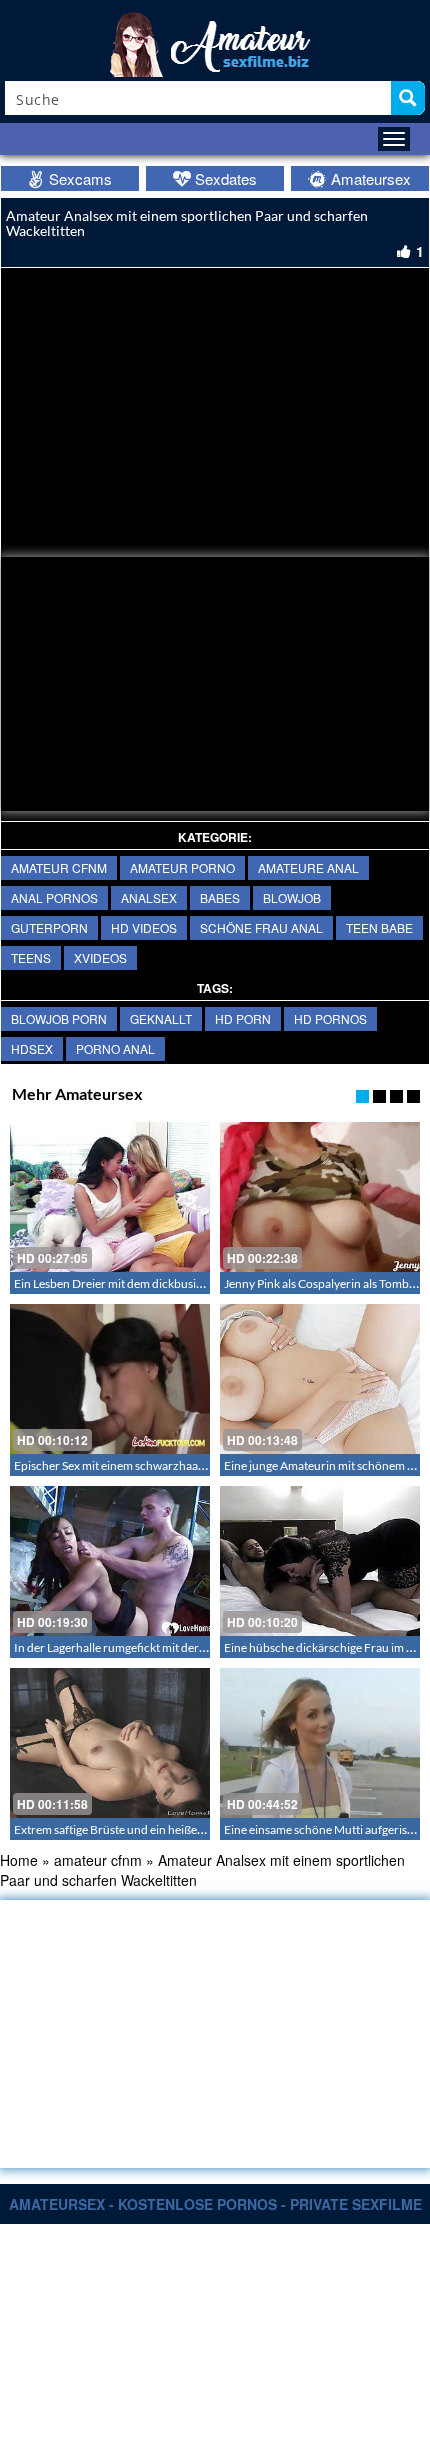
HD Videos (144, 927)
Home (19, 1860)
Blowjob (292, 897)
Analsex (149, 897)
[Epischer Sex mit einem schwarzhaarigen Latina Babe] (110, 1379)
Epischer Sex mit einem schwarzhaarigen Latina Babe (151, 1465)
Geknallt (161, 1018)
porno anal (115, 1048)
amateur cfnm (59, 867)
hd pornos (330, 1018)
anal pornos (54, 897)
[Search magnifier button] (408, 98)
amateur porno (182, 867)
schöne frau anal (261, 927)
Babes (220, 897)
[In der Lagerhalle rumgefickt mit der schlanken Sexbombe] (110, 1561)
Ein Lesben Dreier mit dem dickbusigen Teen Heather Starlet (168, 1283)
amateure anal (308, 867)
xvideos (100, 957)
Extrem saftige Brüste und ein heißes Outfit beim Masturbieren (176, 1829)
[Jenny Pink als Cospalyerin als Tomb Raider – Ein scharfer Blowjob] (320, 1197)
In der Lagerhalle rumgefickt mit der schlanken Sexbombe (162, 1647)
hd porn (243, 1018)
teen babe (379, 927)
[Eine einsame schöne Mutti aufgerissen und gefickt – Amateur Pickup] (320, 1743)
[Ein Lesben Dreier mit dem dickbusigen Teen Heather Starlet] (110, 1197)
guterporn (49, 927)
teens (31, 957)
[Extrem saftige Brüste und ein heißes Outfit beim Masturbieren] (110, 1743)
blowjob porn (59, 1018)
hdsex (32, 1048)
